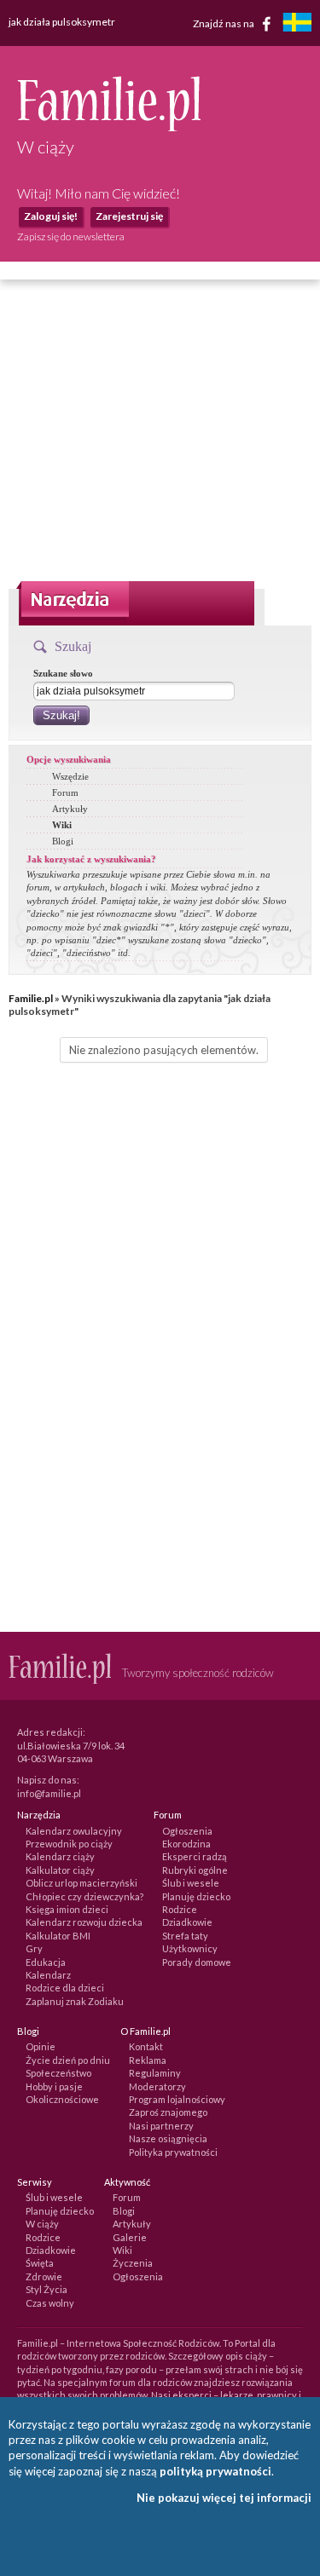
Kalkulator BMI (58, 1936)
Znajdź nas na (224, 23)
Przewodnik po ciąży (69, 1844)
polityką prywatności (215, 2471)
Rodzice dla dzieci (65, 1988)
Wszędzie (70, 776)
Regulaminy (155, 2073)
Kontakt (146, 2046)
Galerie (130, 2237)
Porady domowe (197, 1962)
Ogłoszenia (187, 1831)
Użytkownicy (190, 1948)
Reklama (148, 2060)
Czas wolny (50, 2303)
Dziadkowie (187, 1922)
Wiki (62, 825)
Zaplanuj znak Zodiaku (75, 2001)
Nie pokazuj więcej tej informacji (224, 2498)
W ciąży (42, 2224)
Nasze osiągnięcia (168, 2138)
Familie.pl (31, 998)
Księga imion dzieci (67, 1909)
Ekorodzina (186, 1844)
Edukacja (46, 1962)
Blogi (63, 841)
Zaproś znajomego (168, 2112)
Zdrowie (44, 2276)
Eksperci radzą (195, 1856)
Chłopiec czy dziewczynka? (84, 1896)
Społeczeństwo (58, 2073)
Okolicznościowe (62, 2099)
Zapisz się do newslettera (71, 236)
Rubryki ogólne (195, 1870)
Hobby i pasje (54, 2086)
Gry (34, 1948)
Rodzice (180, 1909)
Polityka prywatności (173, 2152)
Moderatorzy (157, 2086)
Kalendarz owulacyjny (74, 1831)
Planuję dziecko (196, 1896)
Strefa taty (185, 1936)
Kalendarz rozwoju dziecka (84, 1922)
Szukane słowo (63, 673)
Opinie (41, 2046)
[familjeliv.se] (297, 24)
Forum (65, 792)
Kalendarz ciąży (60, 1856)
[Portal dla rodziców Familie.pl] (109, 127)
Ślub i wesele (191, 1883)
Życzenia (133, 2263)
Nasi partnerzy (161, 2126)
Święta (40, 2263)
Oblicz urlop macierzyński (81, 1883)
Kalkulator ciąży (60, 1870)
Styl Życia (47, 2289)
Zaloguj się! (51, 216)
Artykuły (70, 809)
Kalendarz (48, 1975)
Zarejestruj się (129, 216)
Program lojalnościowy (177, 2099)
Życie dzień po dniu (68, 2060)
